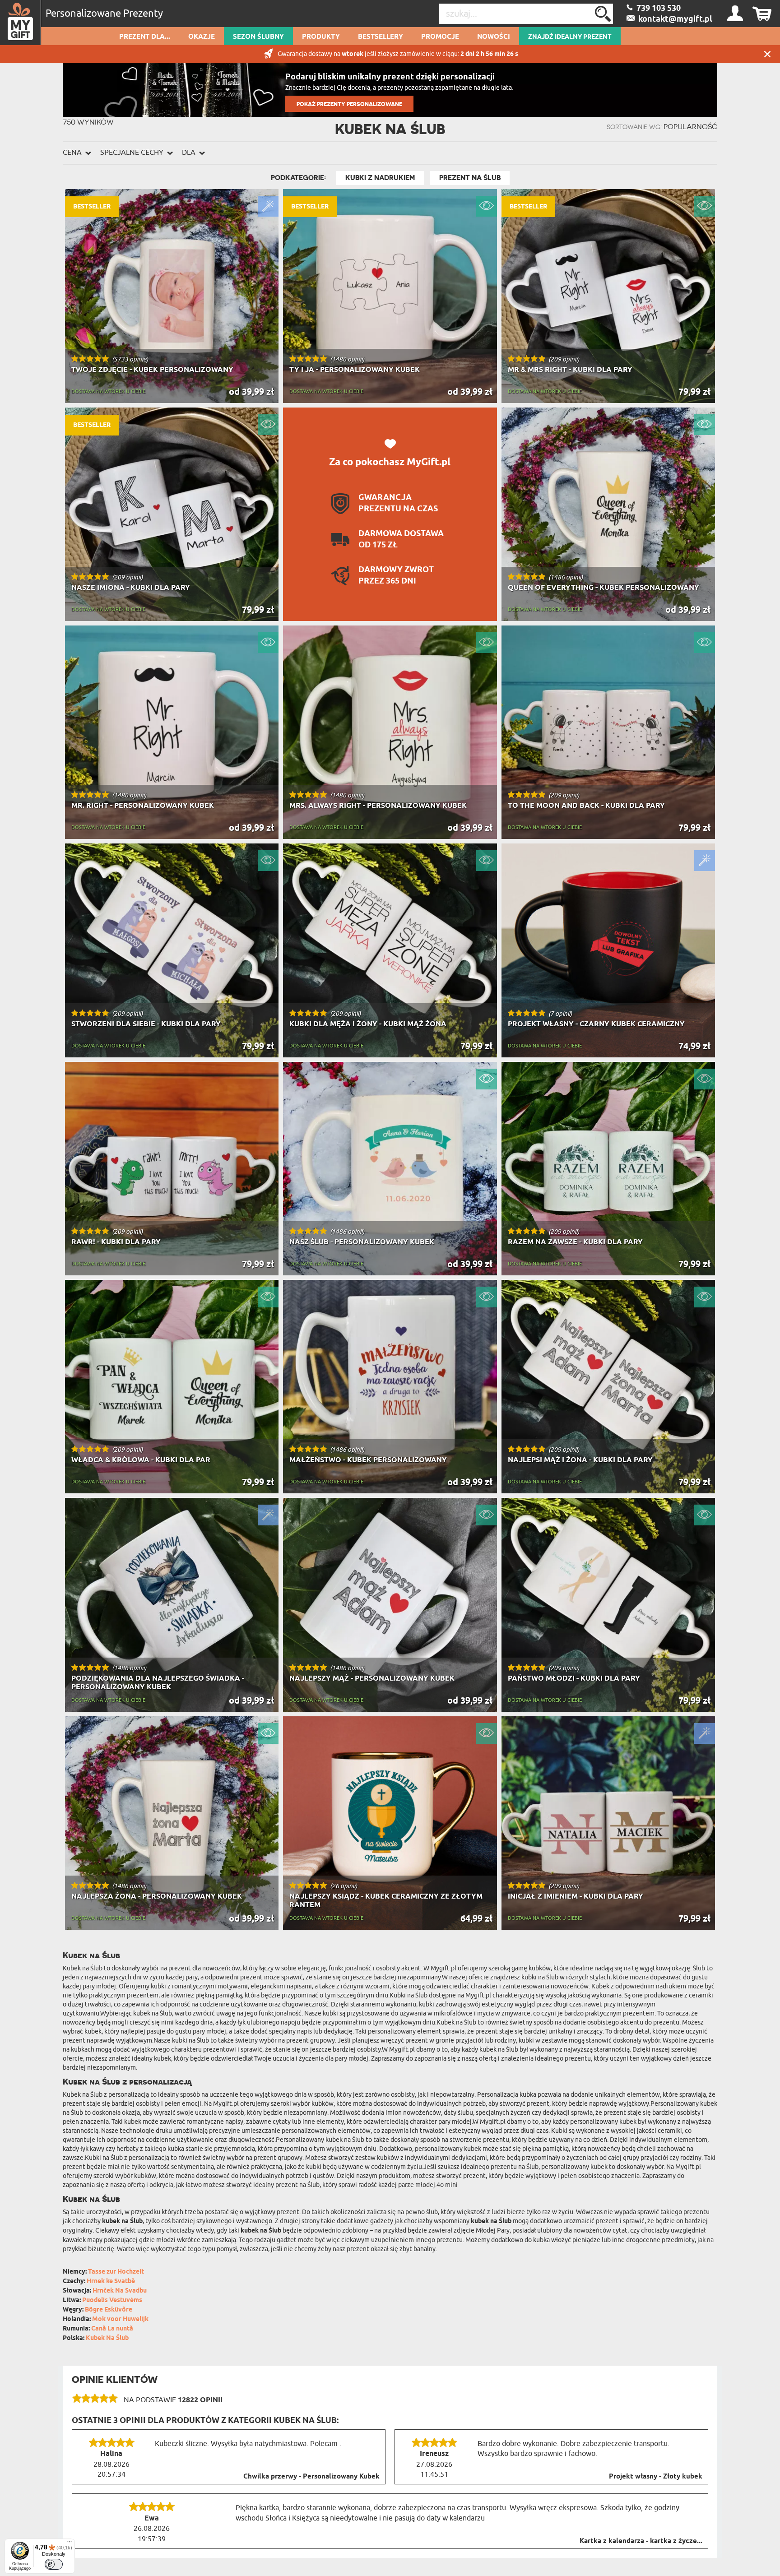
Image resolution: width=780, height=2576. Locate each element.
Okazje (202, 37)
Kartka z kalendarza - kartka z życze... (641, 2541)
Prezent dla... (145, 37)
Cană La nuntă (112, 2329)
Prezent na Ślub (470, 178)
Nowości (494, 37)
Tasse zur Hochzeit (116, 2272)
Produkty (321, 37)
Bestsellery (381, 37)
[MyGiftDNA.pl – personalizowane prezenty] (21, 23)
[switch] (54, 2564)
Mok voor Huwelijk (120, 2319)
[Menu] (70, 2544)
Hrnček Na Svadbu (120, 2291)
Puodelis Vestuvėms (112, 2300)
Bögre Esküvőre (109, 2310)
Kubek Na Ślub (107, 2338)
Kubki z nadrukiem (380, 178)
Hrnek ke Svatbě (111, 2282)
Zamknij (767, 54)
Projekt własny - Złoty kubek (656, 2477)
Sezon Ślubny (258, 37)
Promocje (440, 37)
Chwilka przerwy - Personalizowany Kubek (311, 2477)
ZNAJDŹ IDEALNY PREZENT (570, 37)
